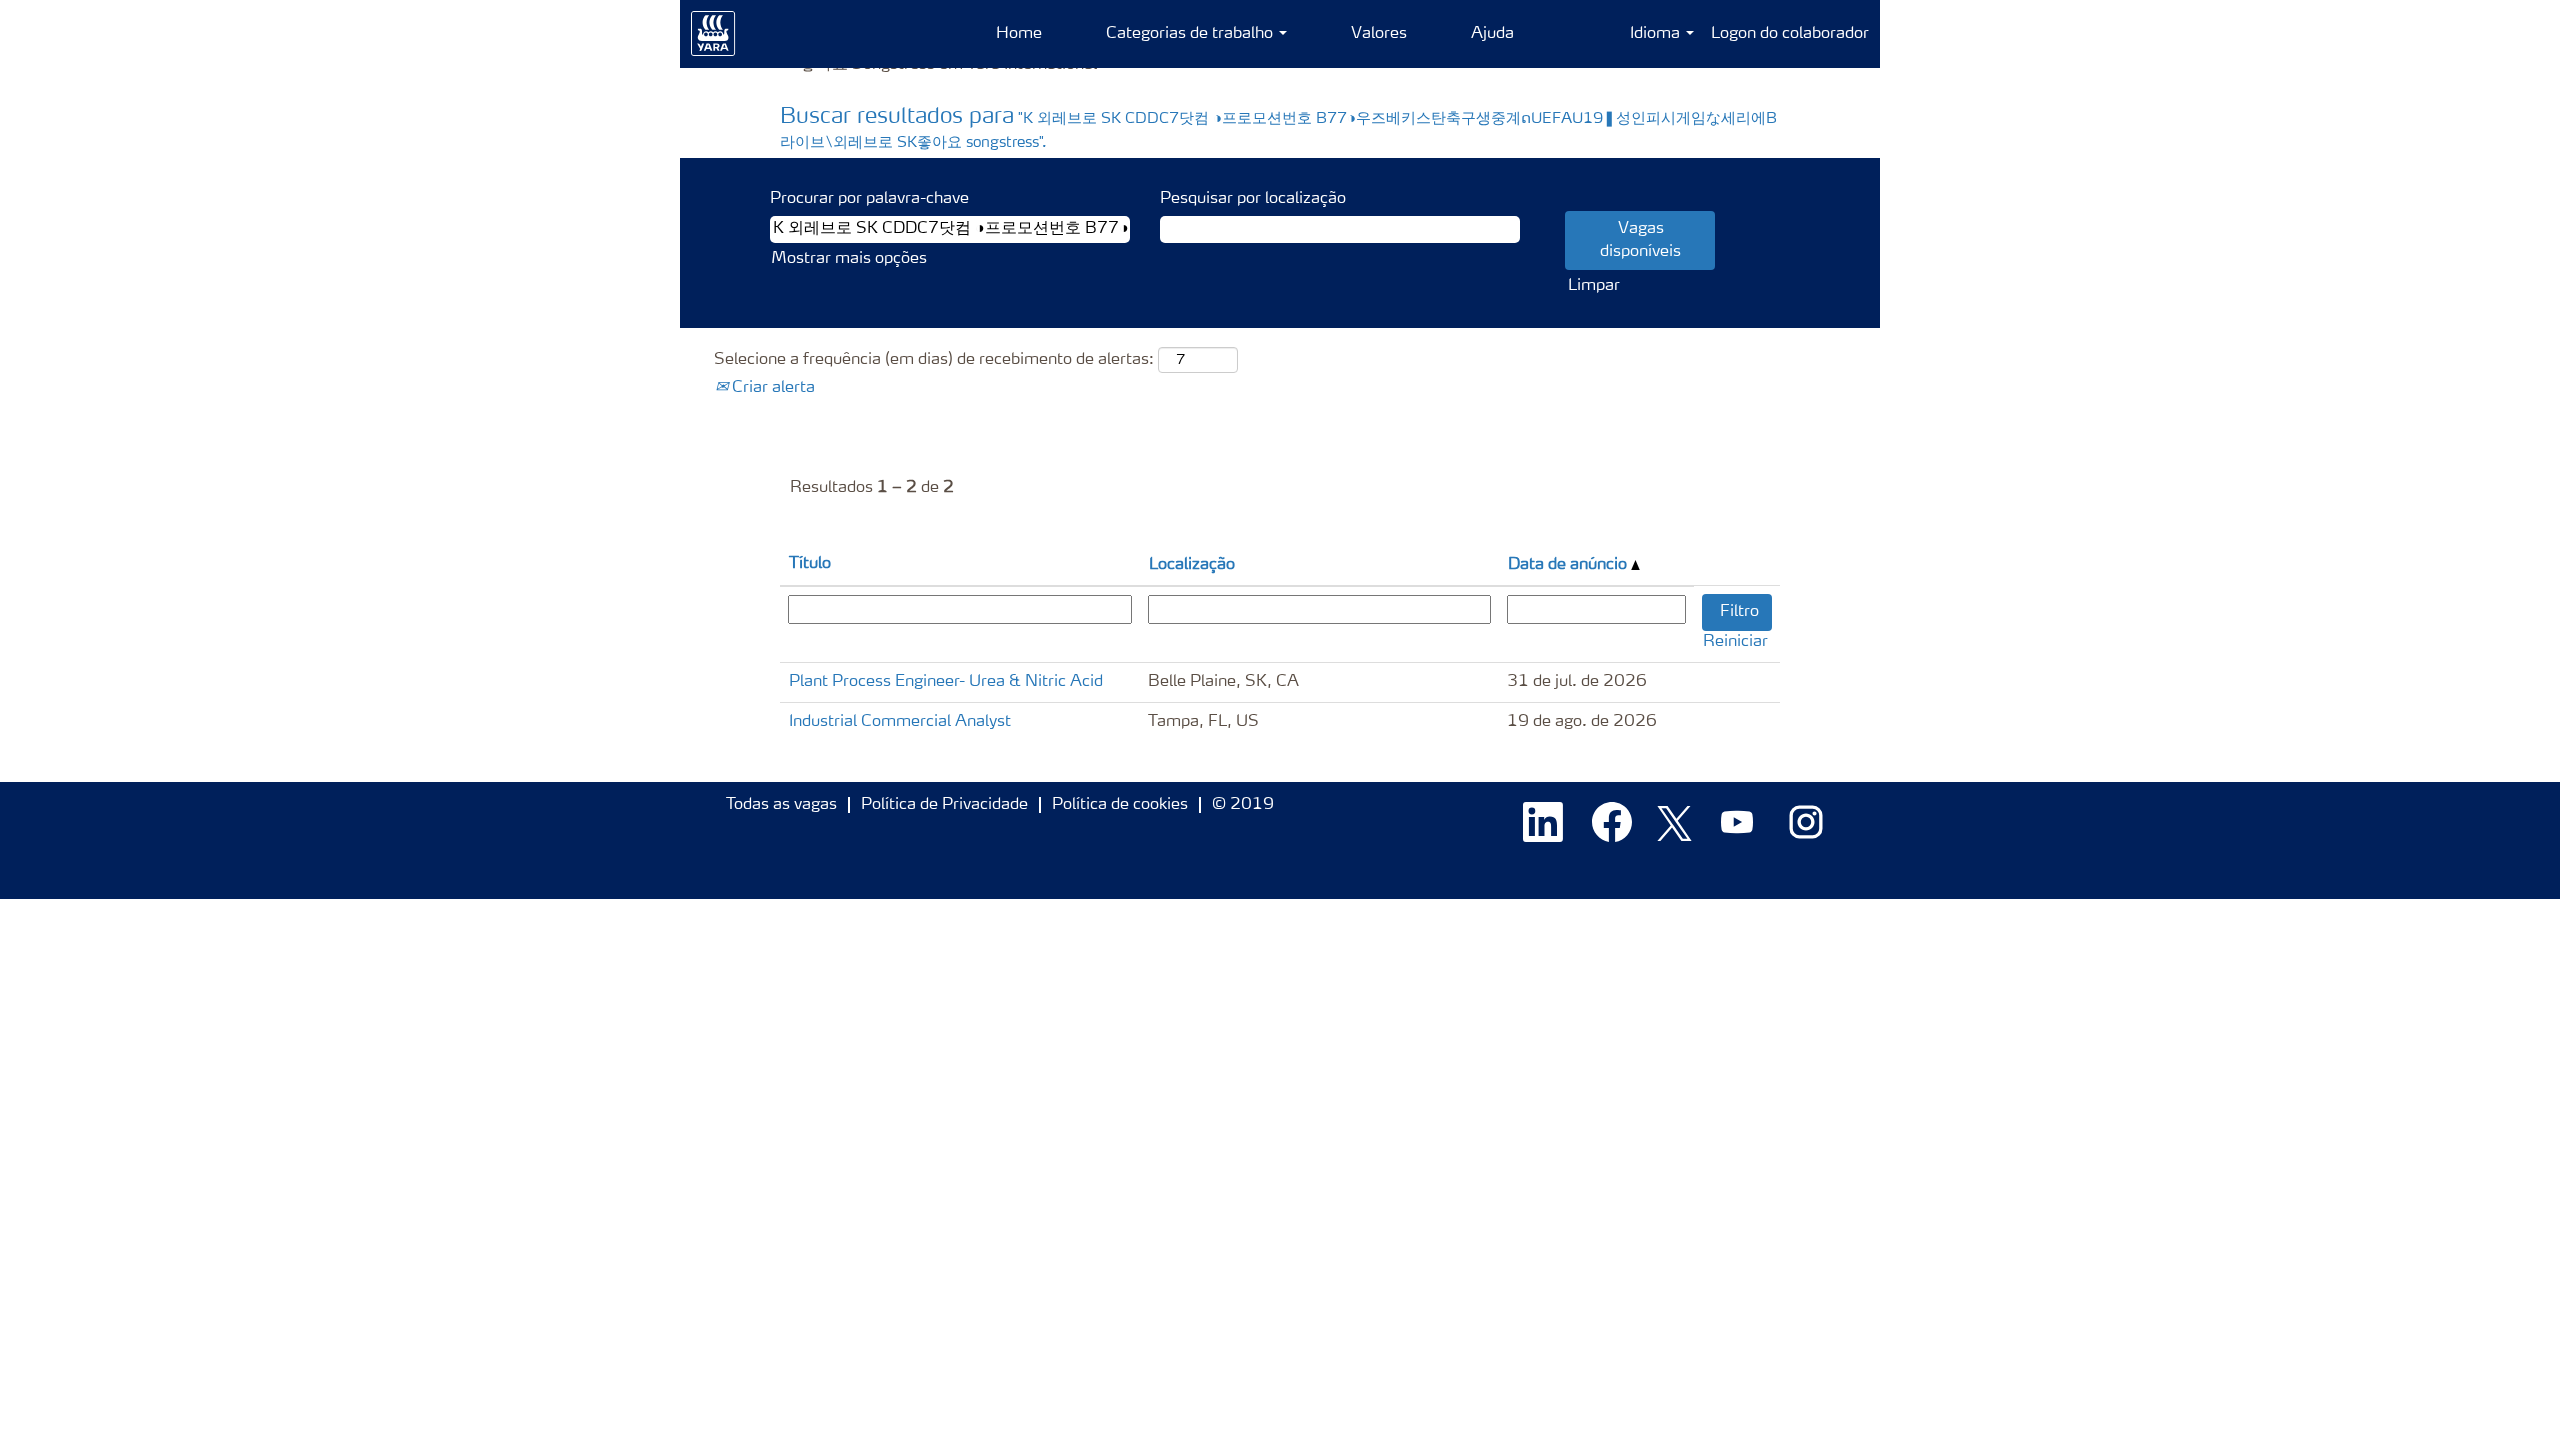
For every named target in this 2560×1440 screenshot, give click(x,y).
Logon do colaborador (1790, 34)
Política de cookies (1120, 805)
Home (1019, 34)
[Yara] (713, 34)
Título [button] (810, 564)
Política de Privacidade (944, 805)
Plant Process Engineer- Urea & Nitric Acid (946, 682)
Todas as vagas (781, 805)
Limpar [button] (1594, 286)
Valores (1379, 34)
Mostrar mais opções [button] (849, 259)
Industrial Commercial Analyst (900, 722)
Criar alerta (771, 388)
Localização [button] (1192, 565)
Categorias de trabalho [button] (1191, 34)
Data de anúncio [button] (1569, 565)
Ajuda (1492, 34)
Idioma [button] (1657, 34)
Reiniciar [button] (1735, 642)
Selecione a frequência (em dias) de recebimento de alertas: (934, 360)
